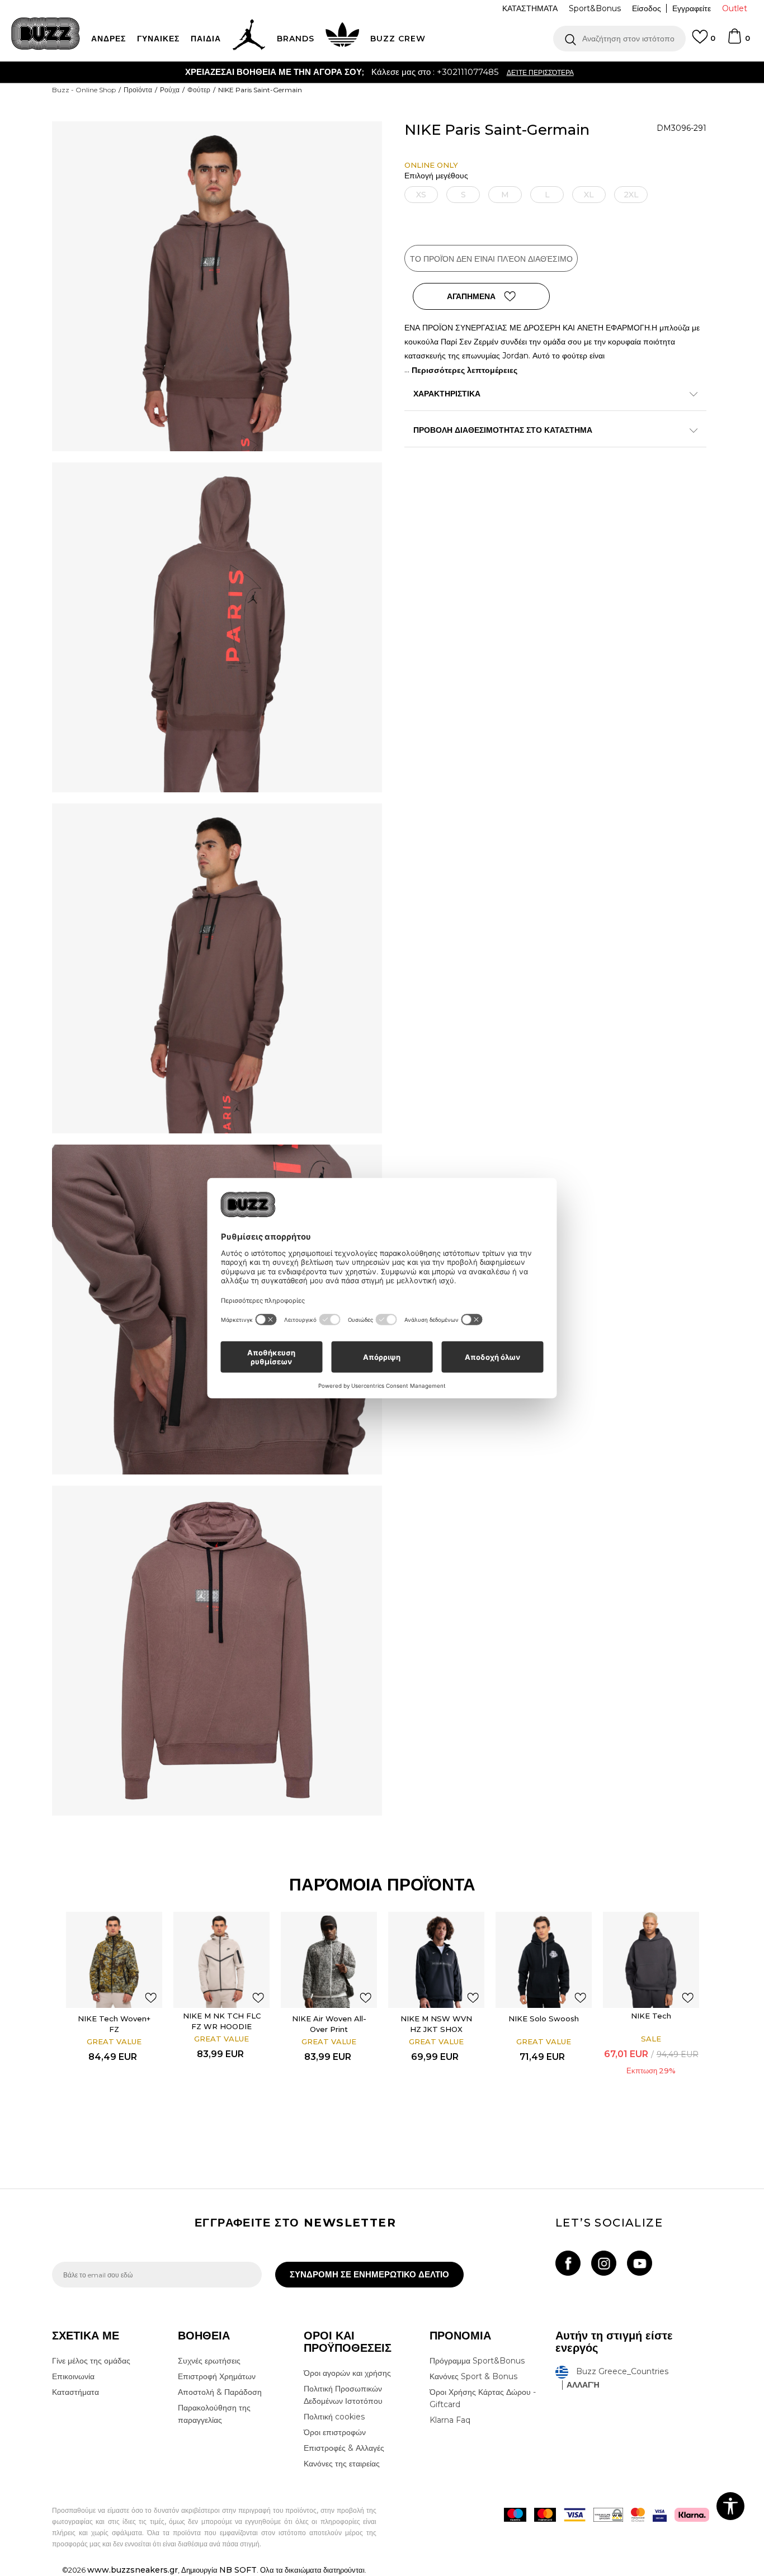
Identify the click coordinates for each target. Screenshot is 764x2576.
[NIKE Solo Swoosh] (544, 1960)
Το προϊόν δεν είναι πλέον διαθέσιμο (491, 259)
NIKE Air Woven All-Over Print (329, 2024)
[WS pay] (608, 2515)
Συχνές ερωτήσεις (209, 2361)
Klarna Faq (450, 2420)
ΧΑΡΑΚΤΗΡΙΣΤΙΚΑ (447, 394)
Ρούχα (170, 90)
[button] (619, 39)
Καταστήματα (76, 2392)
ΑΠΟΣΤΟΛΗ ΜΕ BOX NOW (338, 72)
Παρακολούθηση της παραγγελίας (214, 2414)
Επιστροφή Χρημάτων (217, 2376)
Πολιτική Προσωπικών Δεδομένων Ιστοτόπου (343, 2395)
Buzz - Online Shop (84, 90)
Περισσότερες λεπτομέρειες (464, 370)
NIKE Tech (651, 2016)
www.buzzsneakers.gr (133, 2570)
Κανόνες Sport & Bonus (473, 2376)
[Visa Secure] (660, 2515)
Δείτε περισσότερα (442, 72)
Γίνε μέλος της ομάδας (91, 2361)
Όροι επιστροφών (335, 2432)
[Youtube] (640, 2263)
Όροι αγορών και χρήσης (347, 2373)
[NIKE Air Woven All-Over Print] (329, 1960)
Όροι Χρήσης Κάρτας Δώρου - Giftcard (483, 2398)
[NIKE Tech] (651, 1960)
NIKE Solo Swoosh (544, 2019)
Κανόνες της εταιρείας (342, 2464)
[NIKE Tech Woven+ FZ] (114, 1960)
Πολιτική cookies (334, 2417)
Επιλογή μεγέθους (436, 176)
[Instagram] (604, 2263)
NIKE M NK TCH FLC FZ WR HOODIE (222, 2021)
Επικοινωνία (73, 2376)
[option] (382, 72)
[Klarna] (692, 2515)
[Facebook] (568, 2263)
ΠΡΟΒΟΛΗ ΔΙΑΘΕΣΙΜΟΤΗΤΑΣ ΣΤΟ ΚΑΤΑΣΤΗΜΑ (503, 430)
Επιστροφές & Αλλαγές (344, 2448)
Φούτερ (199, 90)
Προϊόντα (138, 90)
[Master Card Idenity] (638, 2515)
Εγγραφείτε (692, 8)
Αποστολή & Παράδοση (220, 2392)
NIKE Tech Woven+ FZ (114, 2024)
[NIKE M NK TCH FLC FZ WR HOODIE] (221, 1960)
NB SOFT (238, 2570)
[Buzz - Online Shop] (46, 34)
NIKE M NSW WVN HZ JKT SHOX (436, 2024)
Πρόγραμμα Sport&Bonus (477, 2361)
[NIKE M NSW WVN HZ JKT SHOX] (436, 1960)
